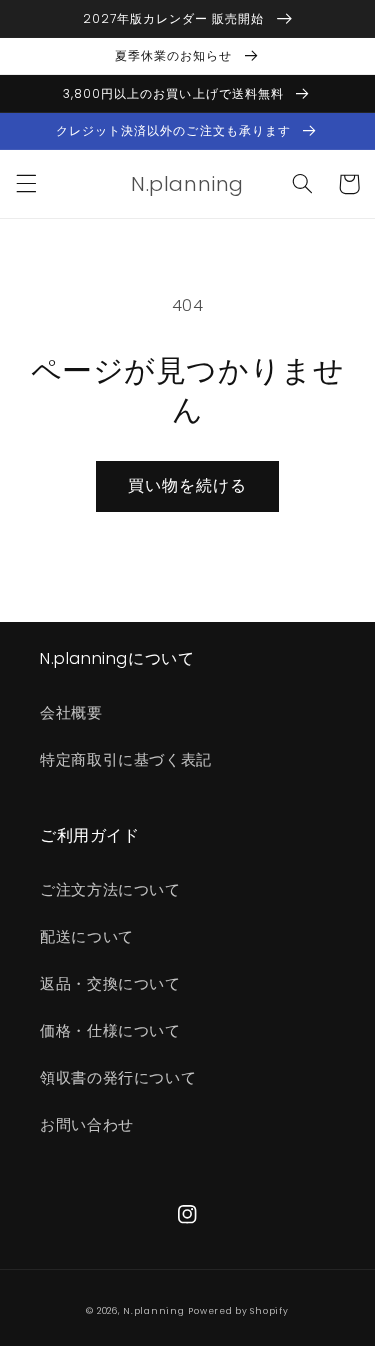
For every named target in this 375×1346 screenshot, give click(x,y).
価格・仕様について (110, 1031)
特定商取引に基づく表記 (126, 760)
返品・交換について (110, 984)
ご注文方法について (110, 890)
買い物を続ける (187, 485)
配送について (87, 937)
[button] (26, 184)
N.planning (153, 1311)
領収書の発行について (118, 1078)
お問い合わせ (87, 1125)
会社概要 (71, 713)
